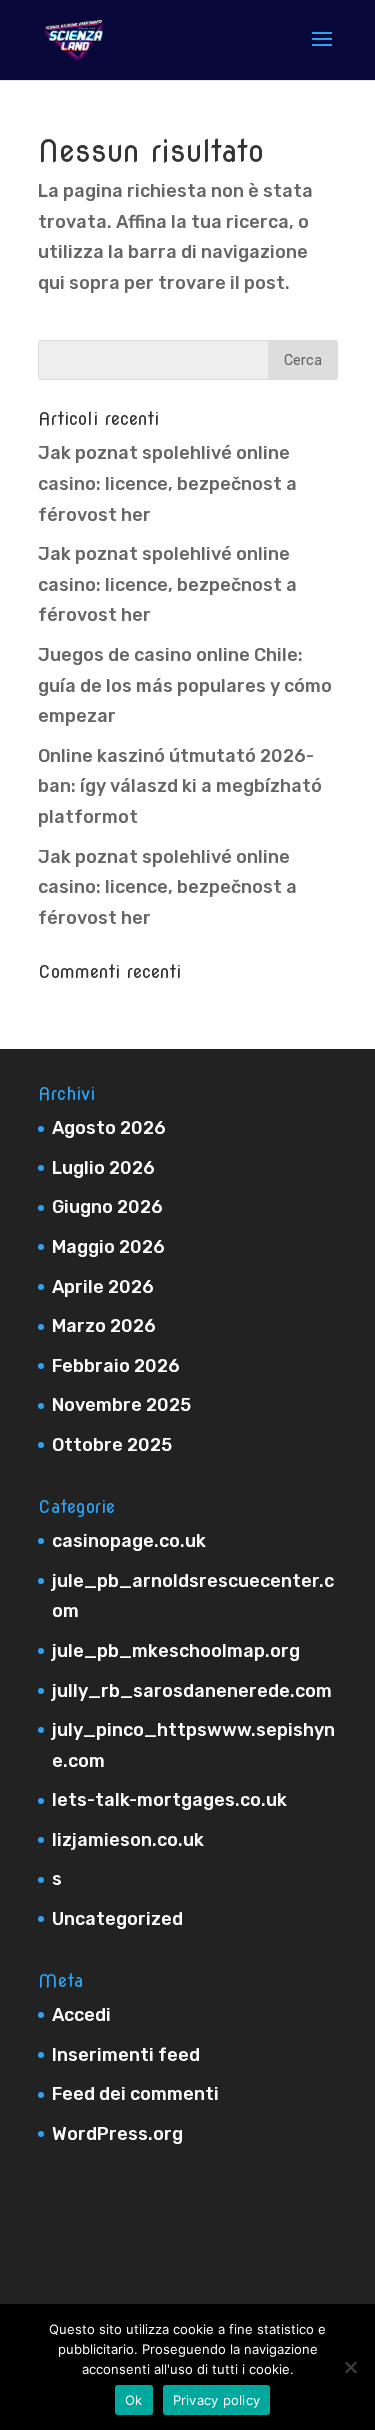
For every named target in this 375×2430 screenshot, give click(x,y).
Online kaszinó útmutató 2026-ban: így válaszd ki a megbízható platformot (180, 786)
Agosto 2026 (109, 1128)
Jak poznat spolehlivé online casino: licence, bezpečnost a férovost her (167, 483)
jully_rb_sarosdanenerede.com (192, 1691)
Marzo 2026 (104, 1326)
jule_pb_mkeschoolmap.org (176, 1651)
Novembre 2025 (121, 1405)
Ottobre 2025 (112, 1445)
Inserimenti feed (126, 2055)
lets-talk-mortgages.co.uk (169, 1800)
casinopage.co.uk (129, 1541)
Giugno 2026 (107, 1207)
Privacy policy (217, 2400)
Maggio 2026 (108, 1247)
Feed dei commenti (135, 2094)
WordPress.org (117, 2134)
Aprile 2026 (103, 1287)
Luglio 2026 (103, 1168)
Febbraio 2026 (116, 1366)
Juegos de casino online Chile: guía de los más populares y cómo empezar (185, 685)
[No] (350, 2367)
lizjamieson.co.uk (128, 1840)
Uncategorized (117, 1919)
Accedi (81, 2015)
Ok (134, 2400)
